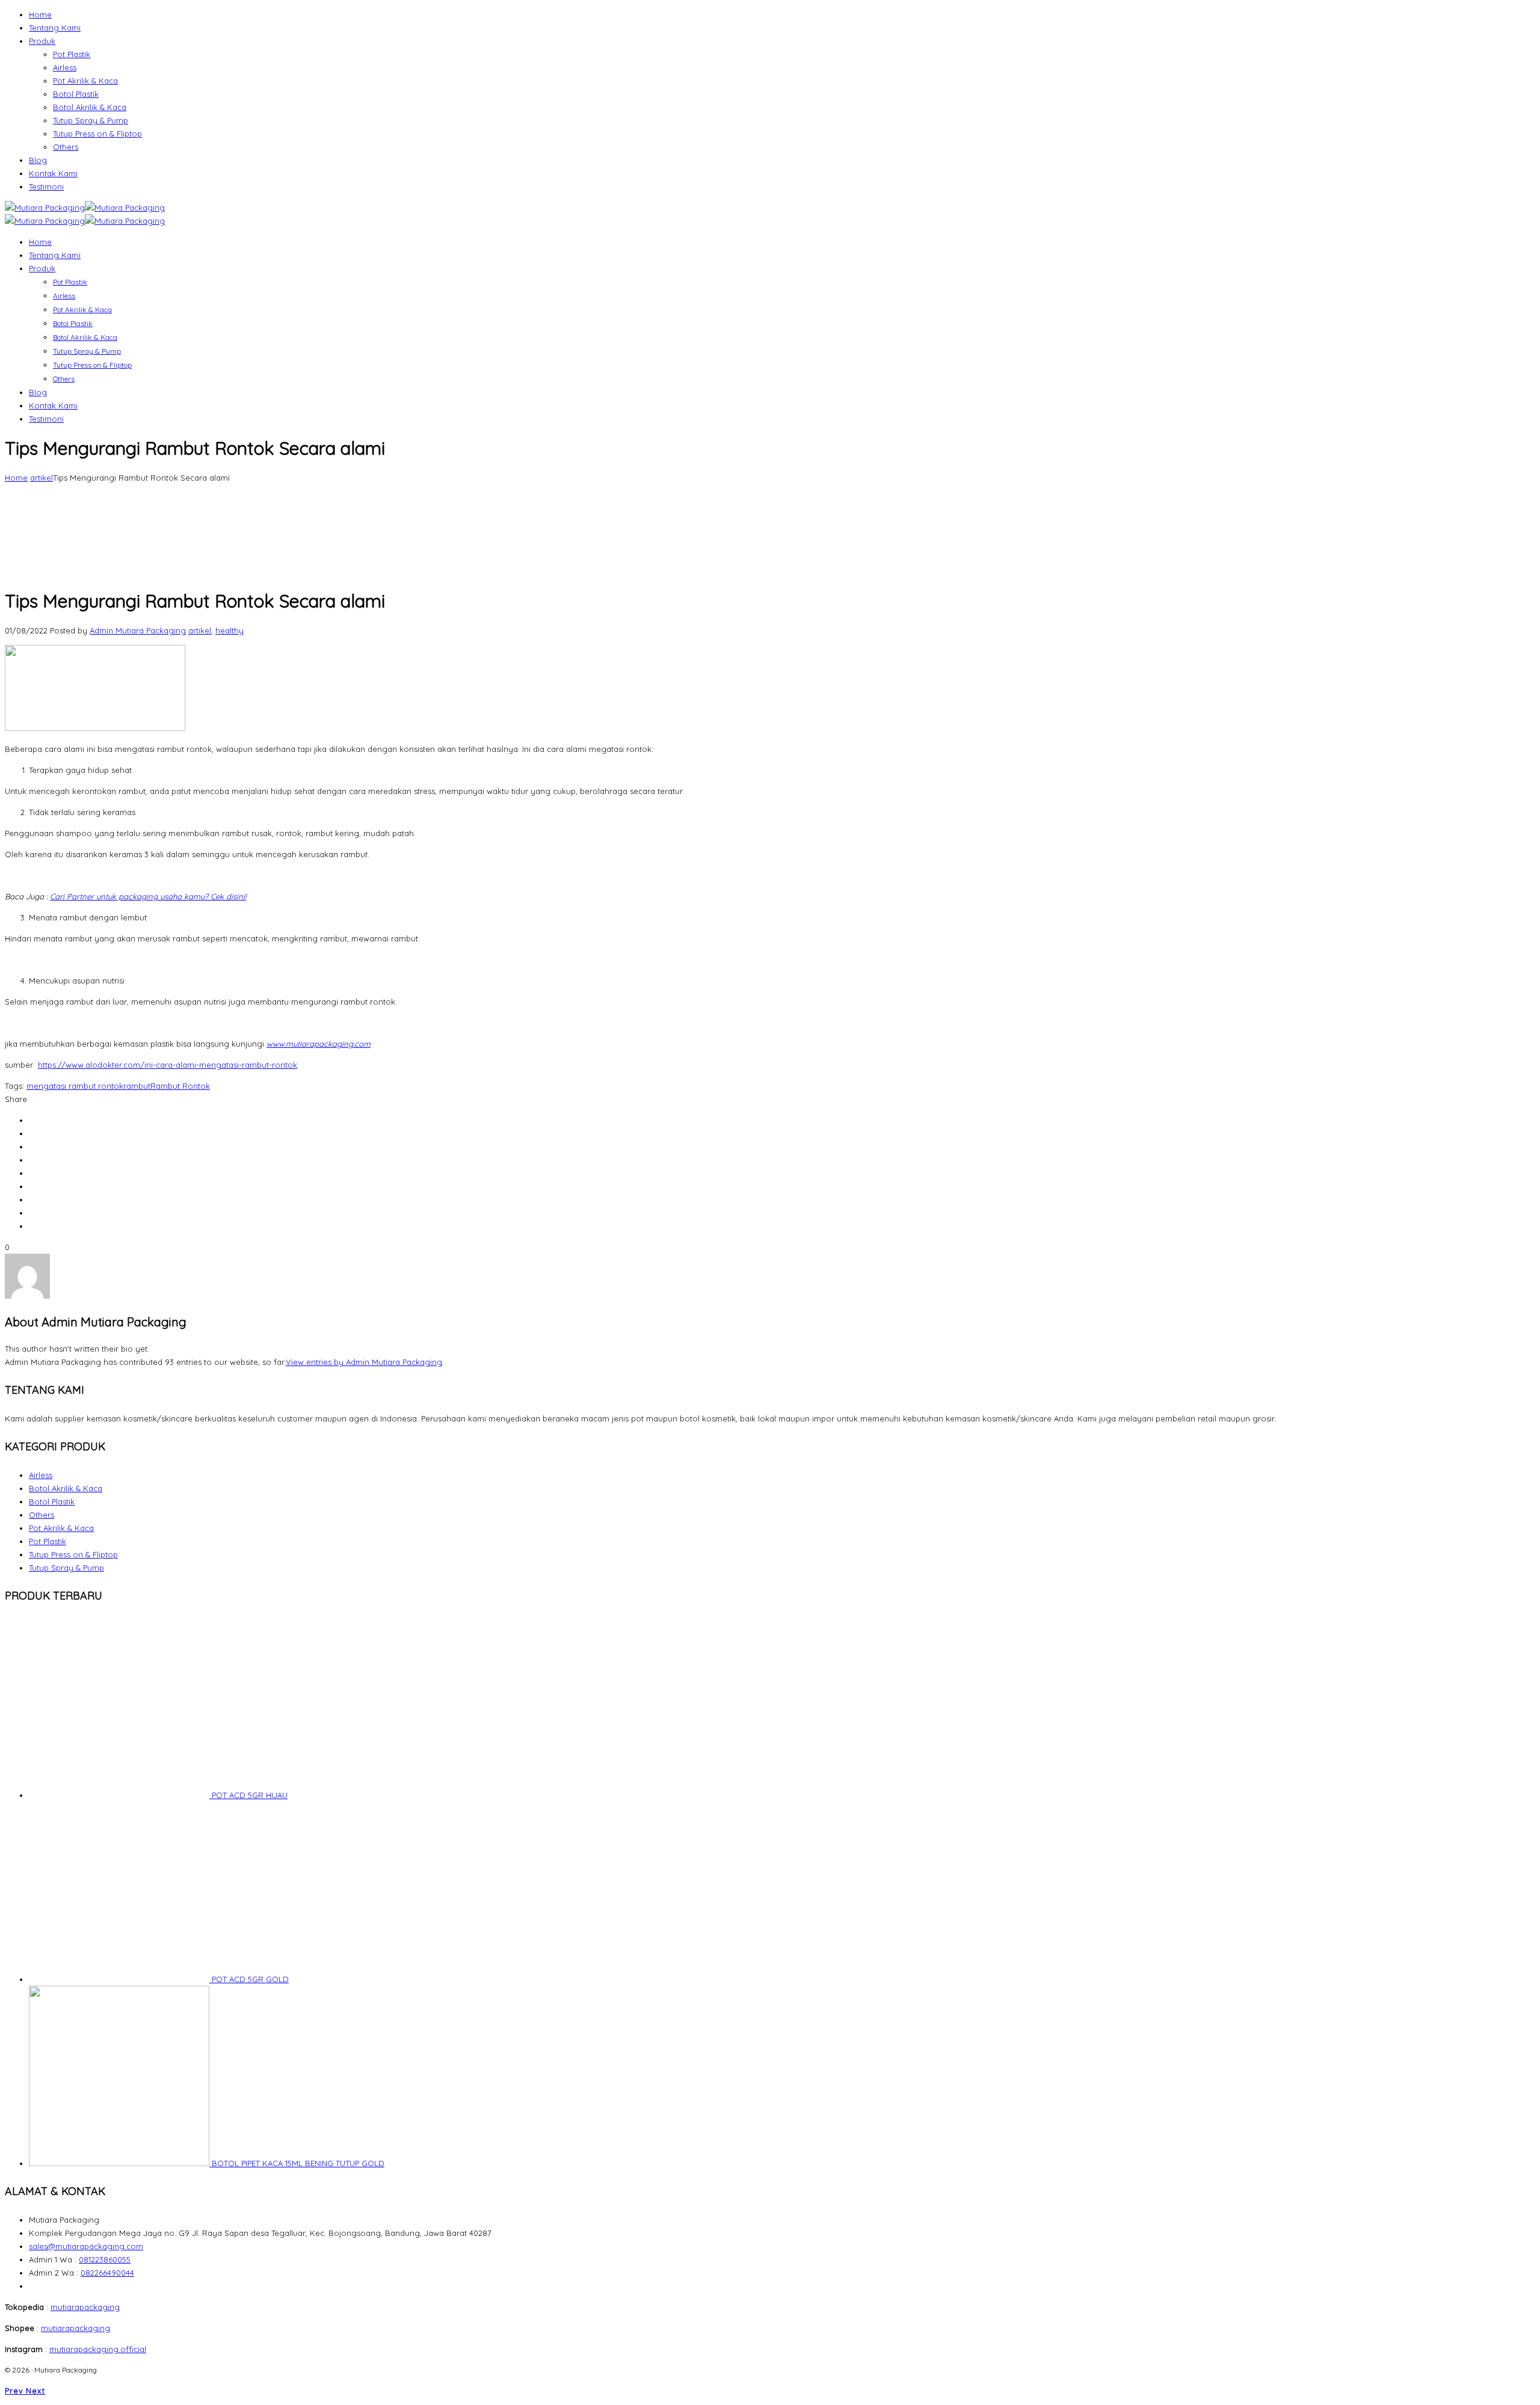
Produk (42, 41)
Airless (65, 67)
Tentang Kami (55, 28)
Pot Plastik (72, 54)
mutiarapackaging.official (98, 2349)
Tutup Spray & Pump (91, 120)
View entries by (364, 1362)
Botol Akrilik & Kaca (90, 107)
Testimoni (46, 186)
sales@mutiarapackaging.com (86, 2246)
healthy (229, 630)
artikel (42, 478)
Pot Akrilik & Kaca (85, 81)
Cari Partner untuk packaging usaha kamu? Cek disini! (148, 896)
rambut (137, 1086)
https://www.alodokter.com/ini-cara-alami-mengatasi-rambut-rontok (168, 1065)
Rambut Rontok (180, 1086)
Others (66, 147)
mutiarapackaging (85, 2307)
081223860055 (105, 2259)
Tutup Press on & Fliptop (97, 134)
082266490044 (107, 2273)
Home (40, 14)
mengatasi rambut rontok (75, 1086)
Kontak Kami (53, 173)
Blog (38, 160)
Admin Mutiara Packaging (138, 630)
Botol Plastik (76, 94)
